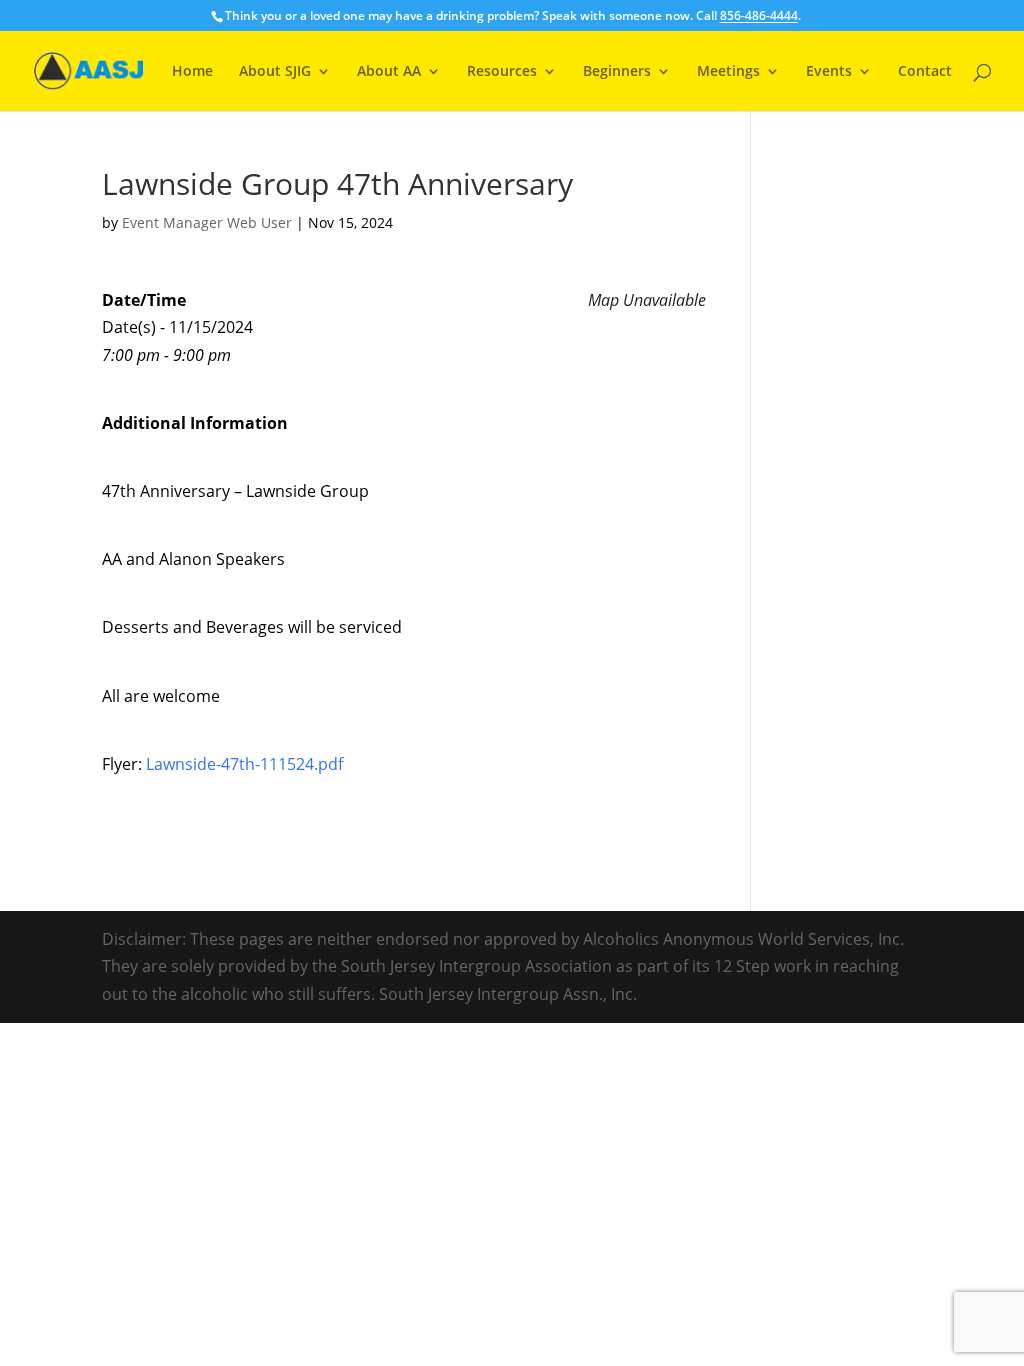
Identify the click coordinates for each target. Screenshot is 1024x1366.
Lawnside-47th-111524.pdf (244, 764)
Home (192, 72)
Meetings (728, 72)
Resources (502, 72)
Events (829, 72)
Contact (925, 72)
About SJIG (275, 72)
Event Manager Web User (207, 222)
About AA (389, 72)
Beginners (617, 72)
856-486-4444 (759, 15)
